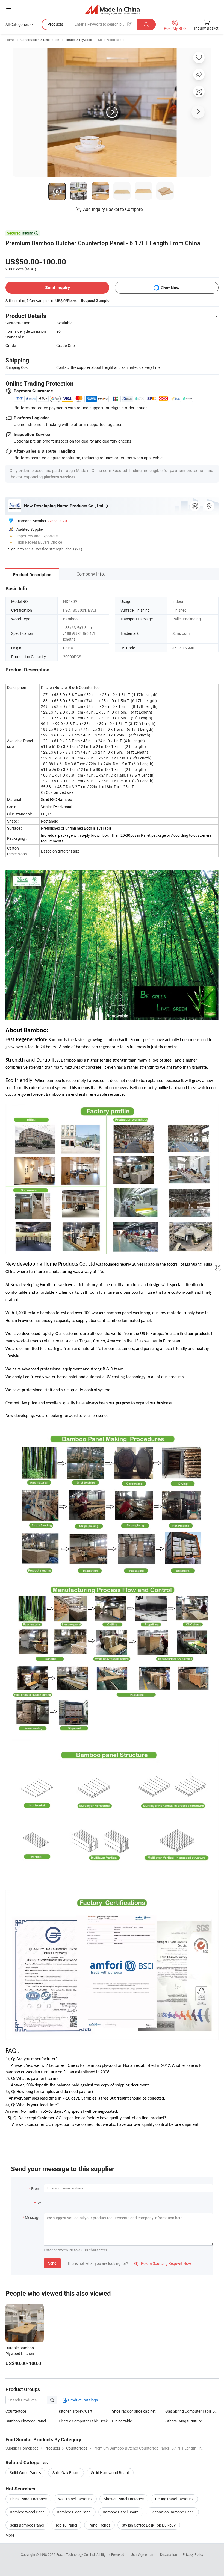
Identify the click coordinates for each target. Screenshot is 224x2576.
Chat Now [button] (170, 288)
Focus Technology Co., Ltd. (76, 2554)
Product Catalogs (82, 2400)
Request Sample (95, 300)
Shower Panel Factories (124, 2499)
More (10, 2535)
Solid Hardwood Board (110, 2473)
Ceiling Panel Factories (174, 2499)
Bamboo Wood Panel (28, 2512)
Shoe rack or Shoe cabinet (134, 2411)
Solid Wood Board (111, 40)
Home (10, 40)
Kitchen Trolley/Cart (76, 2411)
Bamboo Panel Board (121, 2512)
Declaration (169, 2554)
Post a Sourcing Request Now (163, 2263)
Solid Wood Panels (25, 2473)
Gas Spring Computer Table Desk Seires (192, 2411)
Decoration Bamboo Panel (172, 2512)
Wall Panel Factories (75, 2499)
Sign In (14, 549)
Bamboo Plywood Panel (26, 2421)
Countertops (16, 2411)
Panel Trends (99, 2525)
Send (52, 2263)
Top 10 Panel (66, 2525)
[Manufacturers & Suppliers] (112, 9)
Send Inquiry (58, 288)
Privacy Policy (193, 2554)
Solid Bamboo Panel (27, 2525)
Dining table (122, 2421)
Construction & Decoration (40, 40)
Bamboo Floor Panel (74, 2512)
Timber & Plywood (79, 40)
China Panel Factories (28, 2499)
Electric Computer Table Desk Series (85, 2421)
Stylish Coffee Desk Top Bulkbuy (149, 2525)
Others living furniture (184, 2421)
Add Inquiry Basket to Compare (113, 209)
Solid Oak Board (66, 2473)
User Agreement (143, 2554)
